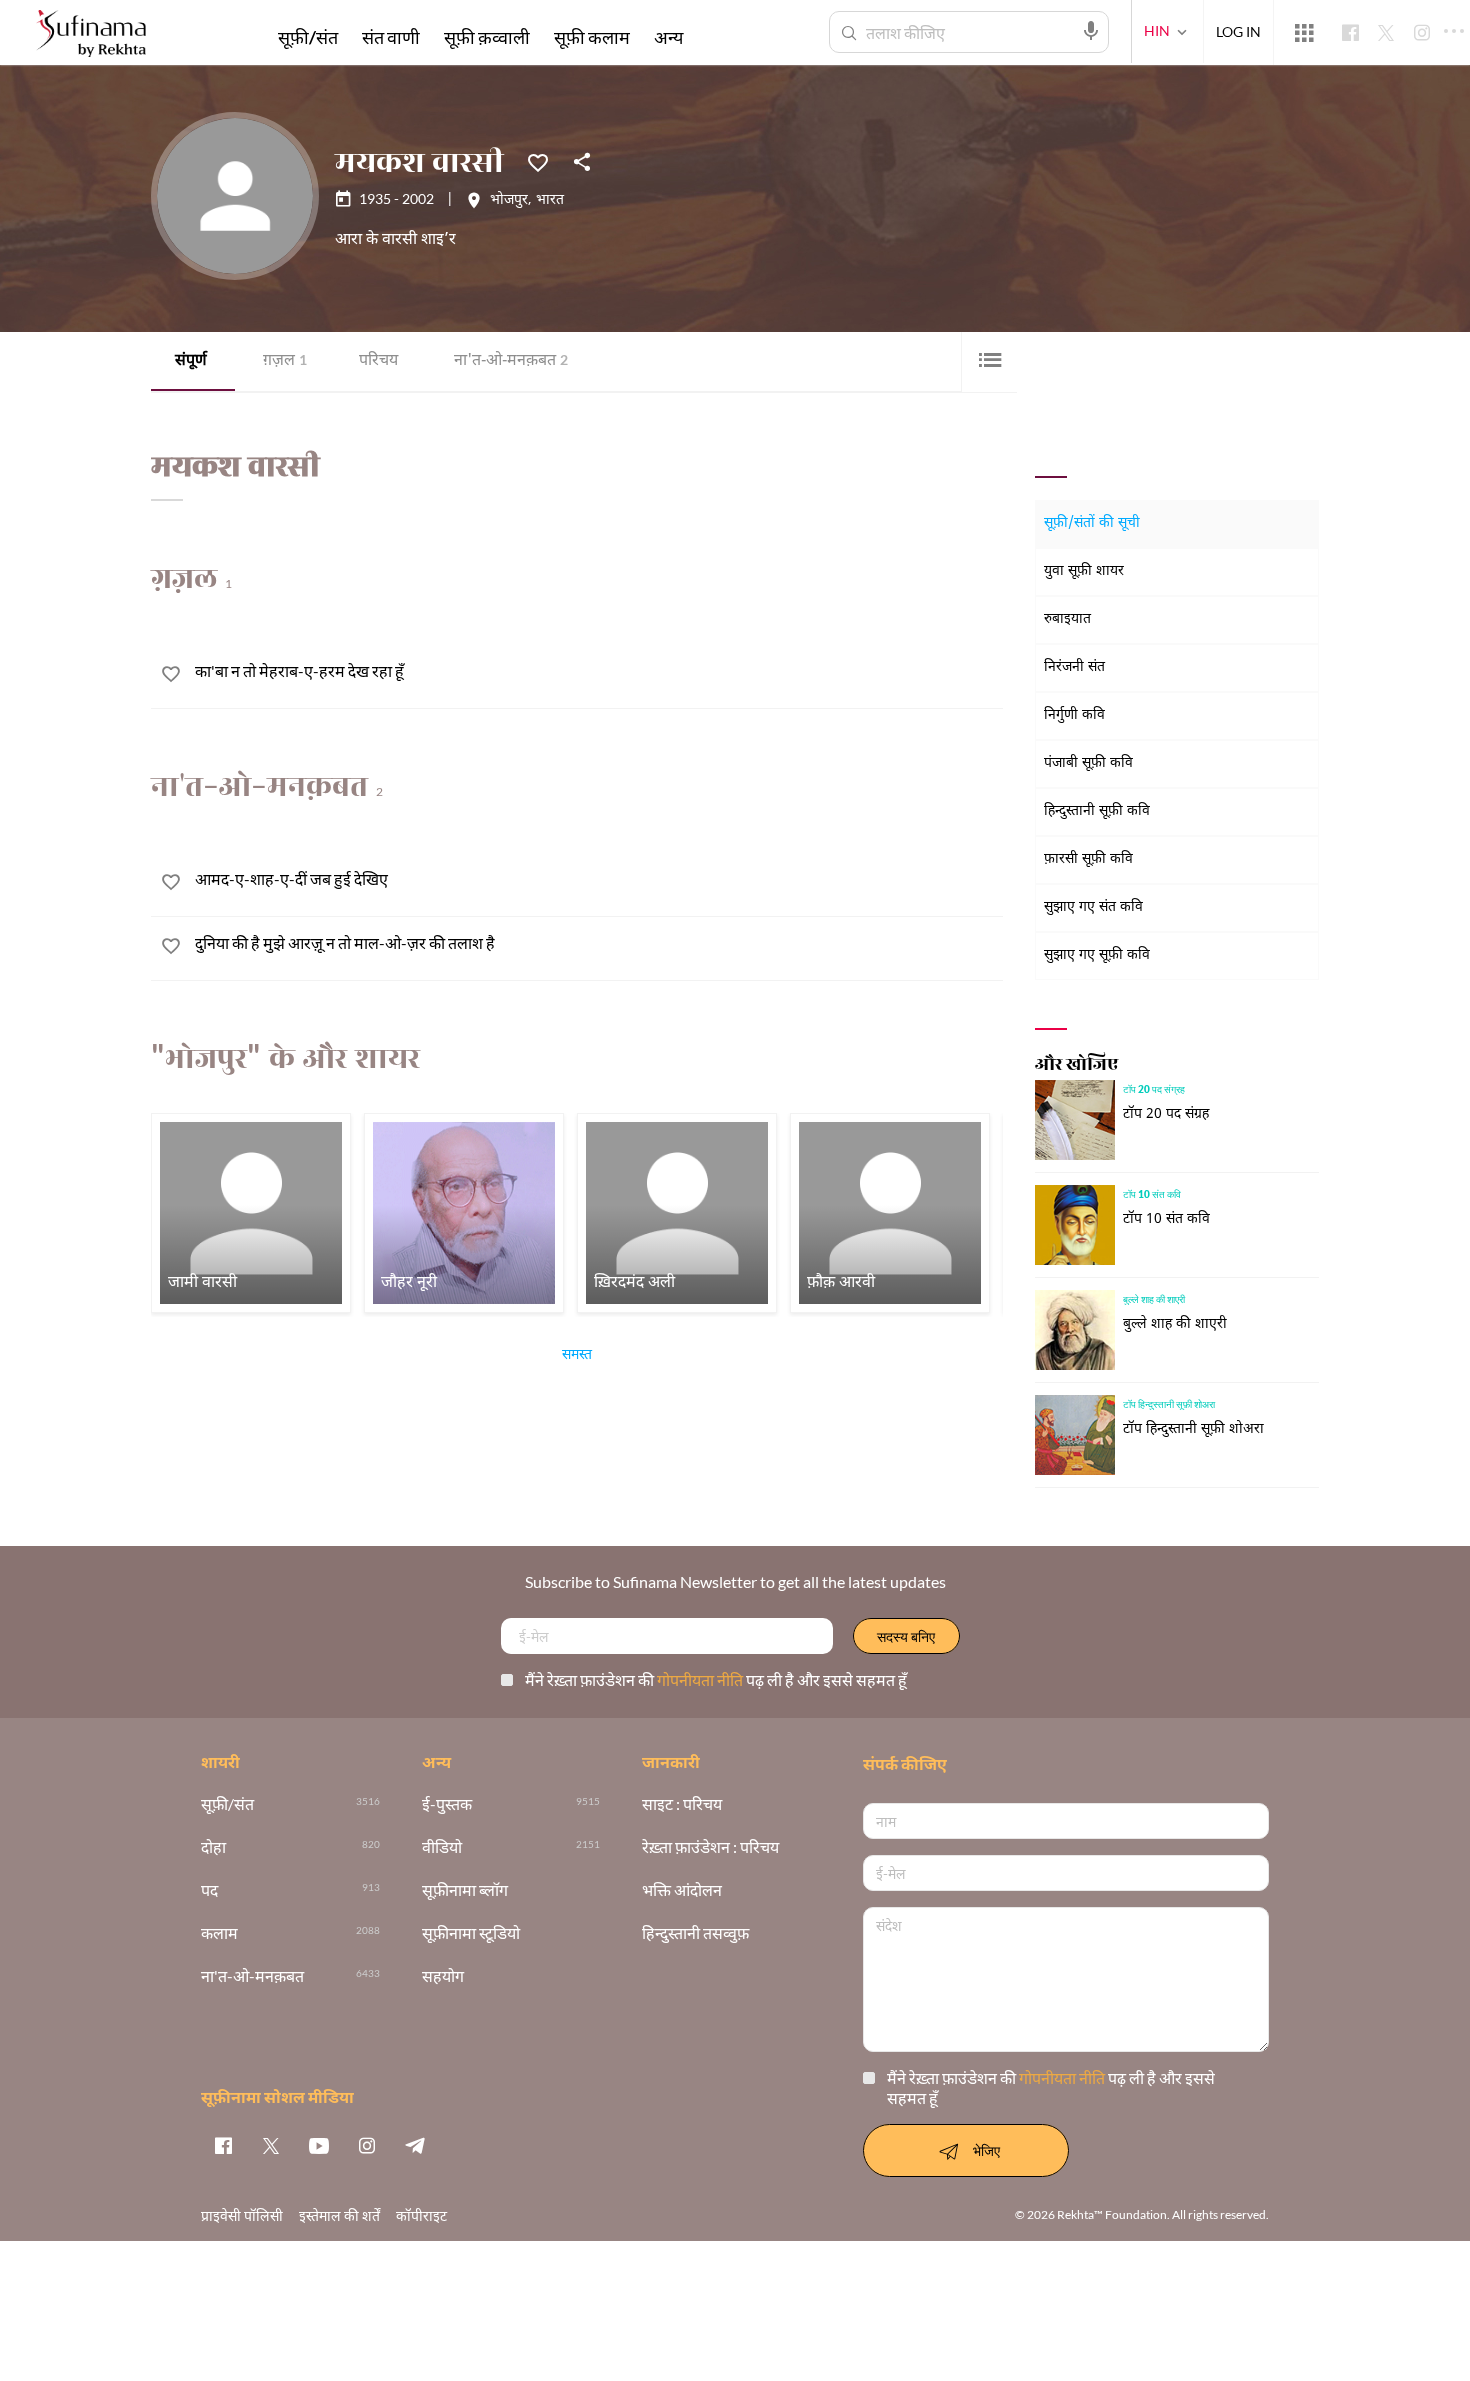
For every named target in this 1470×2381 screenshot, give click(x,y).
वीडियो (442, 1847)
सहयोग (443, 1976)
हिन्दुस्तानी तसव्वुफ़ (695, 1933)
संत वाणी (391, 37)
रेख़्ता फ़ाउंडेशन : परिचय (710, 1847)
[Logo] (91, 35)
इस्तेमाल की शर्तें (339, 2215)
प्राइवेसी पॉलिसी (242, 2215)
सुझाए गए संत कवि (1093, 907)
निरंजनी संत (1074, 667)
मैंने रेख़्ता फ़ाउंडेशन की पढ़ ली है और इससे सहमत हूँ (716, 1679)
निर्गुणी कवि (1074, 715)
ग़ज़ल (285, 361)
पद (209, 1890)
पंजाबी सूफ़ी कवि (1088, 763)
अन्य (668, 37)
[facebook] (223, 2145)
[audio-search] (1091, 31)
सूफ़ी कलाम (592, 37)
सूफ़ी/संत (308, 37)
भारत (550, 201)
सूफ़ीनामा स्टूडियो (471, 1933)
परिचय (378, 361)
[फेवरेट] (538, 161)
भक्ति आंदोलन (682, 1890)
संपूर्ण (191, 361)
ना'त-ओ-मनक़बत (511, 361)
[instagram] (367, 2145)
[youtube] (319, 2145)
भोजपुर (509, 201)
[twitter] (271, 2145)
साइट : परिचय (682, 1804)
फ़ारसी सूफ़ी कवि (1088, 859)
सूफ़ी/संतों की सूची (1092, 523)
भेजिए (986, 2150)
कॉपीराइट (421, 2215)
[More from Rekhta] (1304, 33)
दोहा (213, 1847)
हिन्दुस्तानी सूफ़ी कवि (1097, 811)
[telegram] (415, 2145)
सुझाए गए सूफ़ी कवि (1097, 955)
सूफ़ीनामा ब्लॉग (465, 1890)
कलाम (219, 1933)
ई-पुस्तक (447, 1804)
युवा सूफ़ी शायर (1084, 571)
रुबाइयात (1067, 619)
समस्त (577, 1357)
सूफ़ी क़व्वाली (487, 37)
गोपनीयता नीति (701, 1679)
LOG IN (1238, 31)
